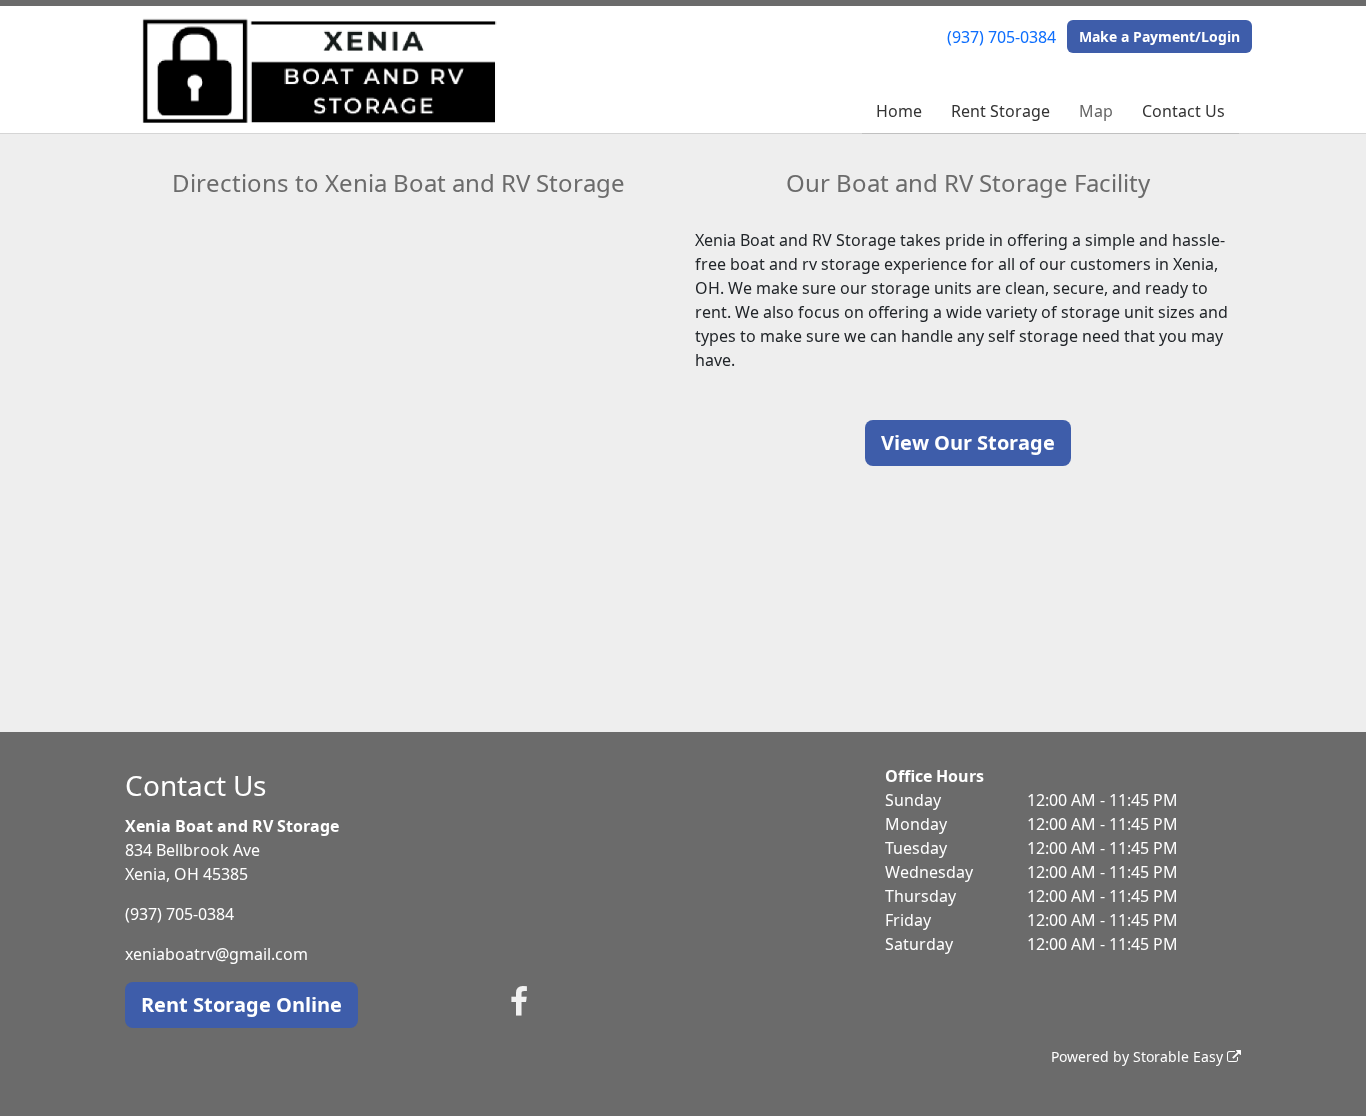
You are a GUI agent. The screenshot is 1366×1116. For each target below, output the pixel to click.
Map (1096, 111)
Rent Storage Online (241, 1004)
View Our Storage (968, 442)
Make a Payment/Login (1159, 36)
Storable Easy (1180, 1056)
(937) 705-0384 (1001, 37)
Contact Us (1183, 111)
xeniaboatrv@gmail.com (216, 954)
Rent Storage (1000, 111)
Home (899, 111)
